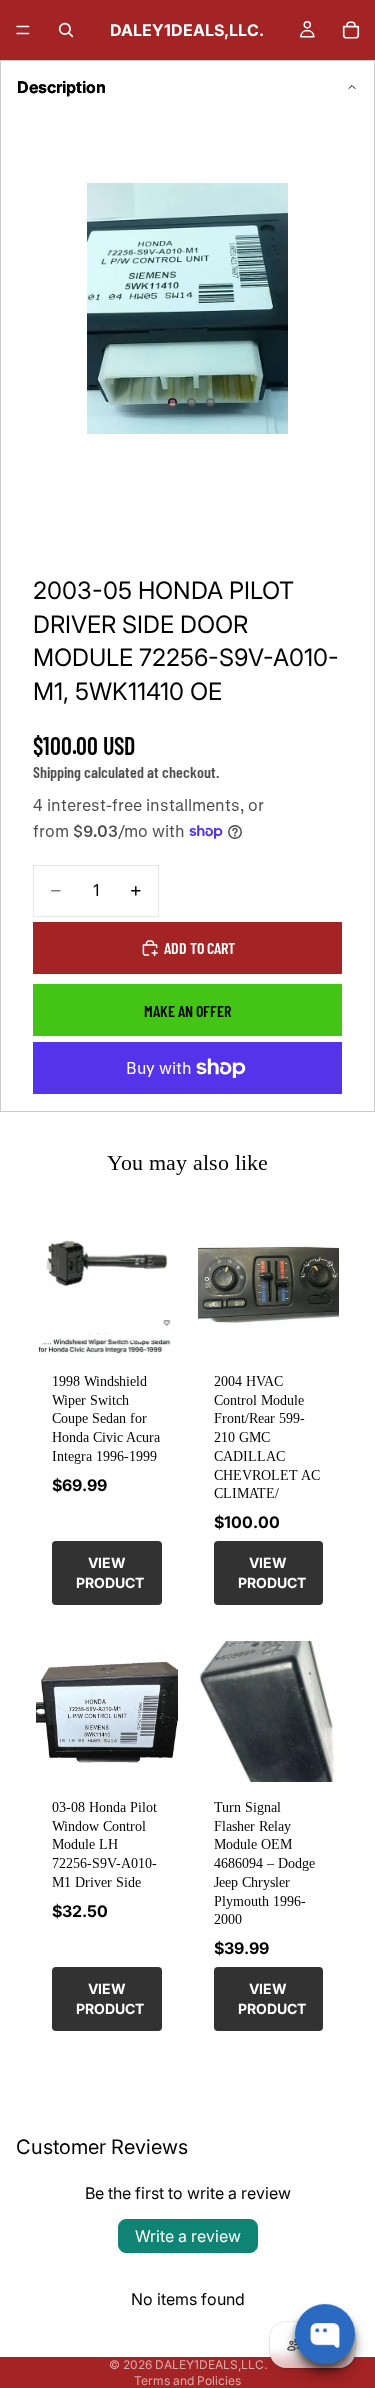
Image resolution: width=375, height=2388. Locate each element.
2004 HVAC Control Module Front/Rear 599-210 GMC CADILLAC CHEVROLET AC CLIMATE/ (267, 1437)
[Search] (66, 30)
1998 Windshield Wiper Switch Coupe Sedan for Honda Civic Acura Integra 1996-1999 (106, 1418)
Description (61, 87)
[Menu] (23, 30)
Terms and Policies (187, 2380)
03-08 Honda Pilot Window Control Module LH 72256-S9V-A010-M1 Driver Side (104, 1844)
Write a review (188, 2236)
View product (110, 1572)
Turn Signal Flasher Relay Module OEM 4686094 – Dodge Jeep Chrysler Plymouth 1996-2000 (264, 1863)
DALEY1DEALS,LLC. (211, 2364)
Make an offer (187, 1010)
